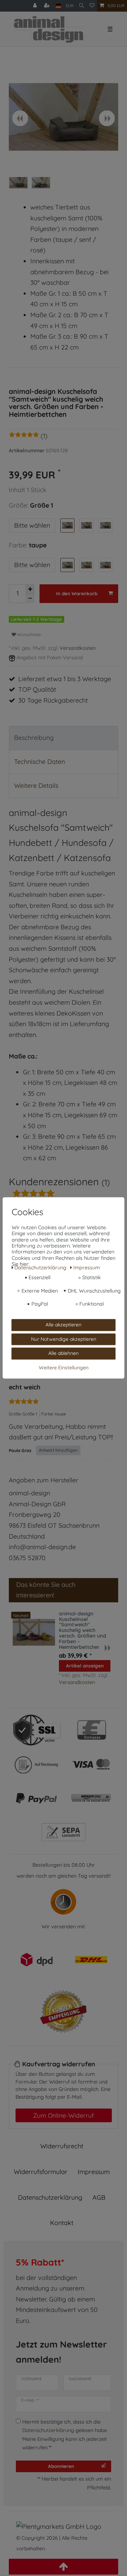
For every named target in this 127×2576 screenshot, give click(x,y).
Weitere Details (36, 786)
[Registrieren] (48, 6)
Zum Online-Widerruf (64, 2115)
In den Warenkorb (77, 593)
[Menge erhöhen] (30, 589)
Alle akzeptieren (64, 1325)
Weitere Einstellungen (64, 1368)
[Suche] (82, 6)
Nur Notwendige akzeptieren (64, 1339)
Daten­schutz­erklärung (50, 2197)
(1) (44, 436)
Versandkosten (78, 648)
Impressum (94, 2172)
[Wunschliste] (92, 6)
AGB (99, 2197)
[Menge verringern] (30, 598)
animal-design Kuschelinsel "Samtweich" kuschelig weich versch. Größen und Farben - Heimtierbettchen (83, 1631)
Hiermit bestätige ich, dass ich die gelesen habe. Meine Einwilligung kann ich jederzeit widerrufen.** (65, 2435)
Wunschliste (28, 634)
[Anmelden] (36, 6)
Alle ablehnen (64, 1353)
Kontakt (62, 2223)
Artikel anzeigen (85, 1666)
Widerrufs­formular (41, 2172)
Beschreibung (34, 738)
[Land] (58, 6)
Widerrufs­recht (62, 2146)
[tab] (64, 738)
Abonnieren (61, 2466)
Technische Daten (40, 762)
